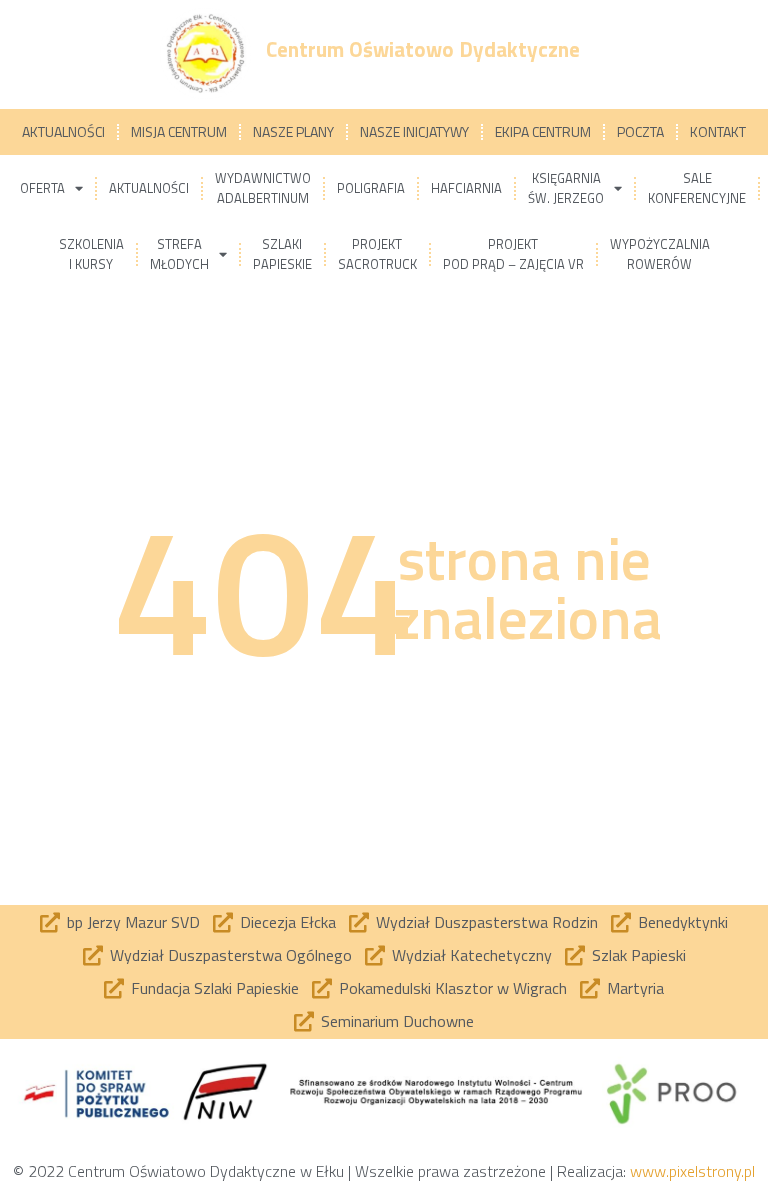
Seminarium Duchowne (397, 1021)
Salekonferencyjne (697, 188)
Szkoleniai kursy (91, 254)
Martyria (635, 988)
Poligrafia (371, 188)
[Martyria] (590, 989)
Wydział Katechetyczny (472, 955)
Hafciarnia (466, 188)
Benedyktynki (683, 922)
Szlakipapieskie (282, 254)
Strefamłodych (179, 254)
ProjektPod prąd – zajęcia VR (513, 254)
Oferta (42, 188)
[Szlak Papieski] (575, 956)
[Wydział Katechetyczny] (375, 956)
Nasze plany (293, 131)
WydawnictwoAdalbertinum (263, 188)
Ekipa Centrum (543, 131)
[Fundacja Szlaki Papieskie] (114, 989)
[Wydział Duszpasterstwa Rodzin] (359, 923)
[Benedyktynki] (621, 923)
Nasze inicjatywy (414, 131)
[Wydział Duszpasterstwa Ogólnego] (93, 956)
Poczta (640, 131)
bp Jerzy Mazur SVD (133, 922)
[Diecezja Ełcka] (223, 923)
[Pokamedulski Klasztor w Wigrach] (322, 989)
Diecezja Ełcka (288, 922)
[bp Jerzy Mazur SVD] (50, 923)
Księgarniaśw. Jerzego (566, 188)
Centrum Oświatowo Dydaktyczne (423, 49)
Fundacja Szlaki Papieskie (215, 988)
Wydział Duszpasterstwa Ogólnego (231, 955)
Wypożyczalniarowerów (660, 254)
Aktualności (63, 131)
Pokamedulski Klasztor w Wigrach (453, 988)
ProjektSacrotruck (377, 254)
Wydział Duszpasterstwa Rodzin (487, 922)
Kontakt (718, 131)
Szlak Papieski (639, 955)
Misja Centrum (179, 131)
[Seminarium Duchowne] (304, 1022)
